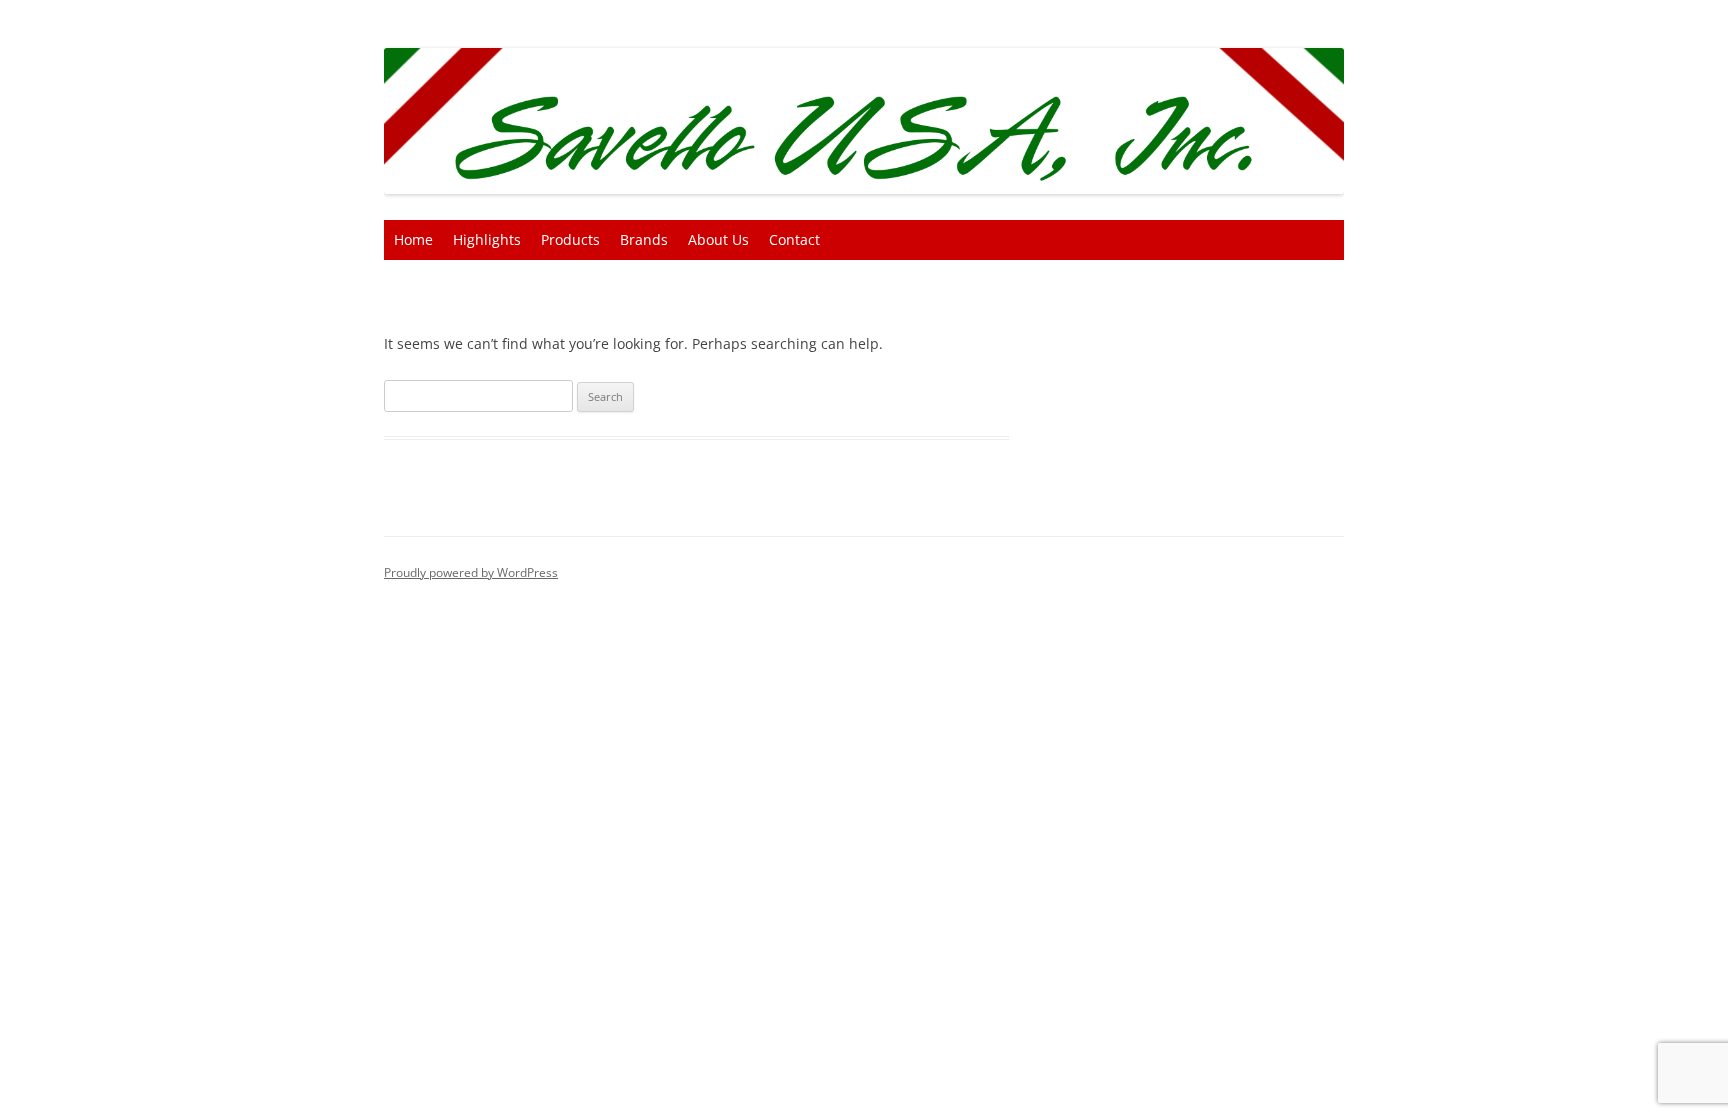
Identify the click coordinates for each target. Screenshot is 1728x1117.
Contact (794, 239)
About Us (718, 239)
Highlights (487, 239)
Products (570, 239)
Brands (644, 239)
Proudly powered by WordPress (471, 572)
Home (413, 239)
